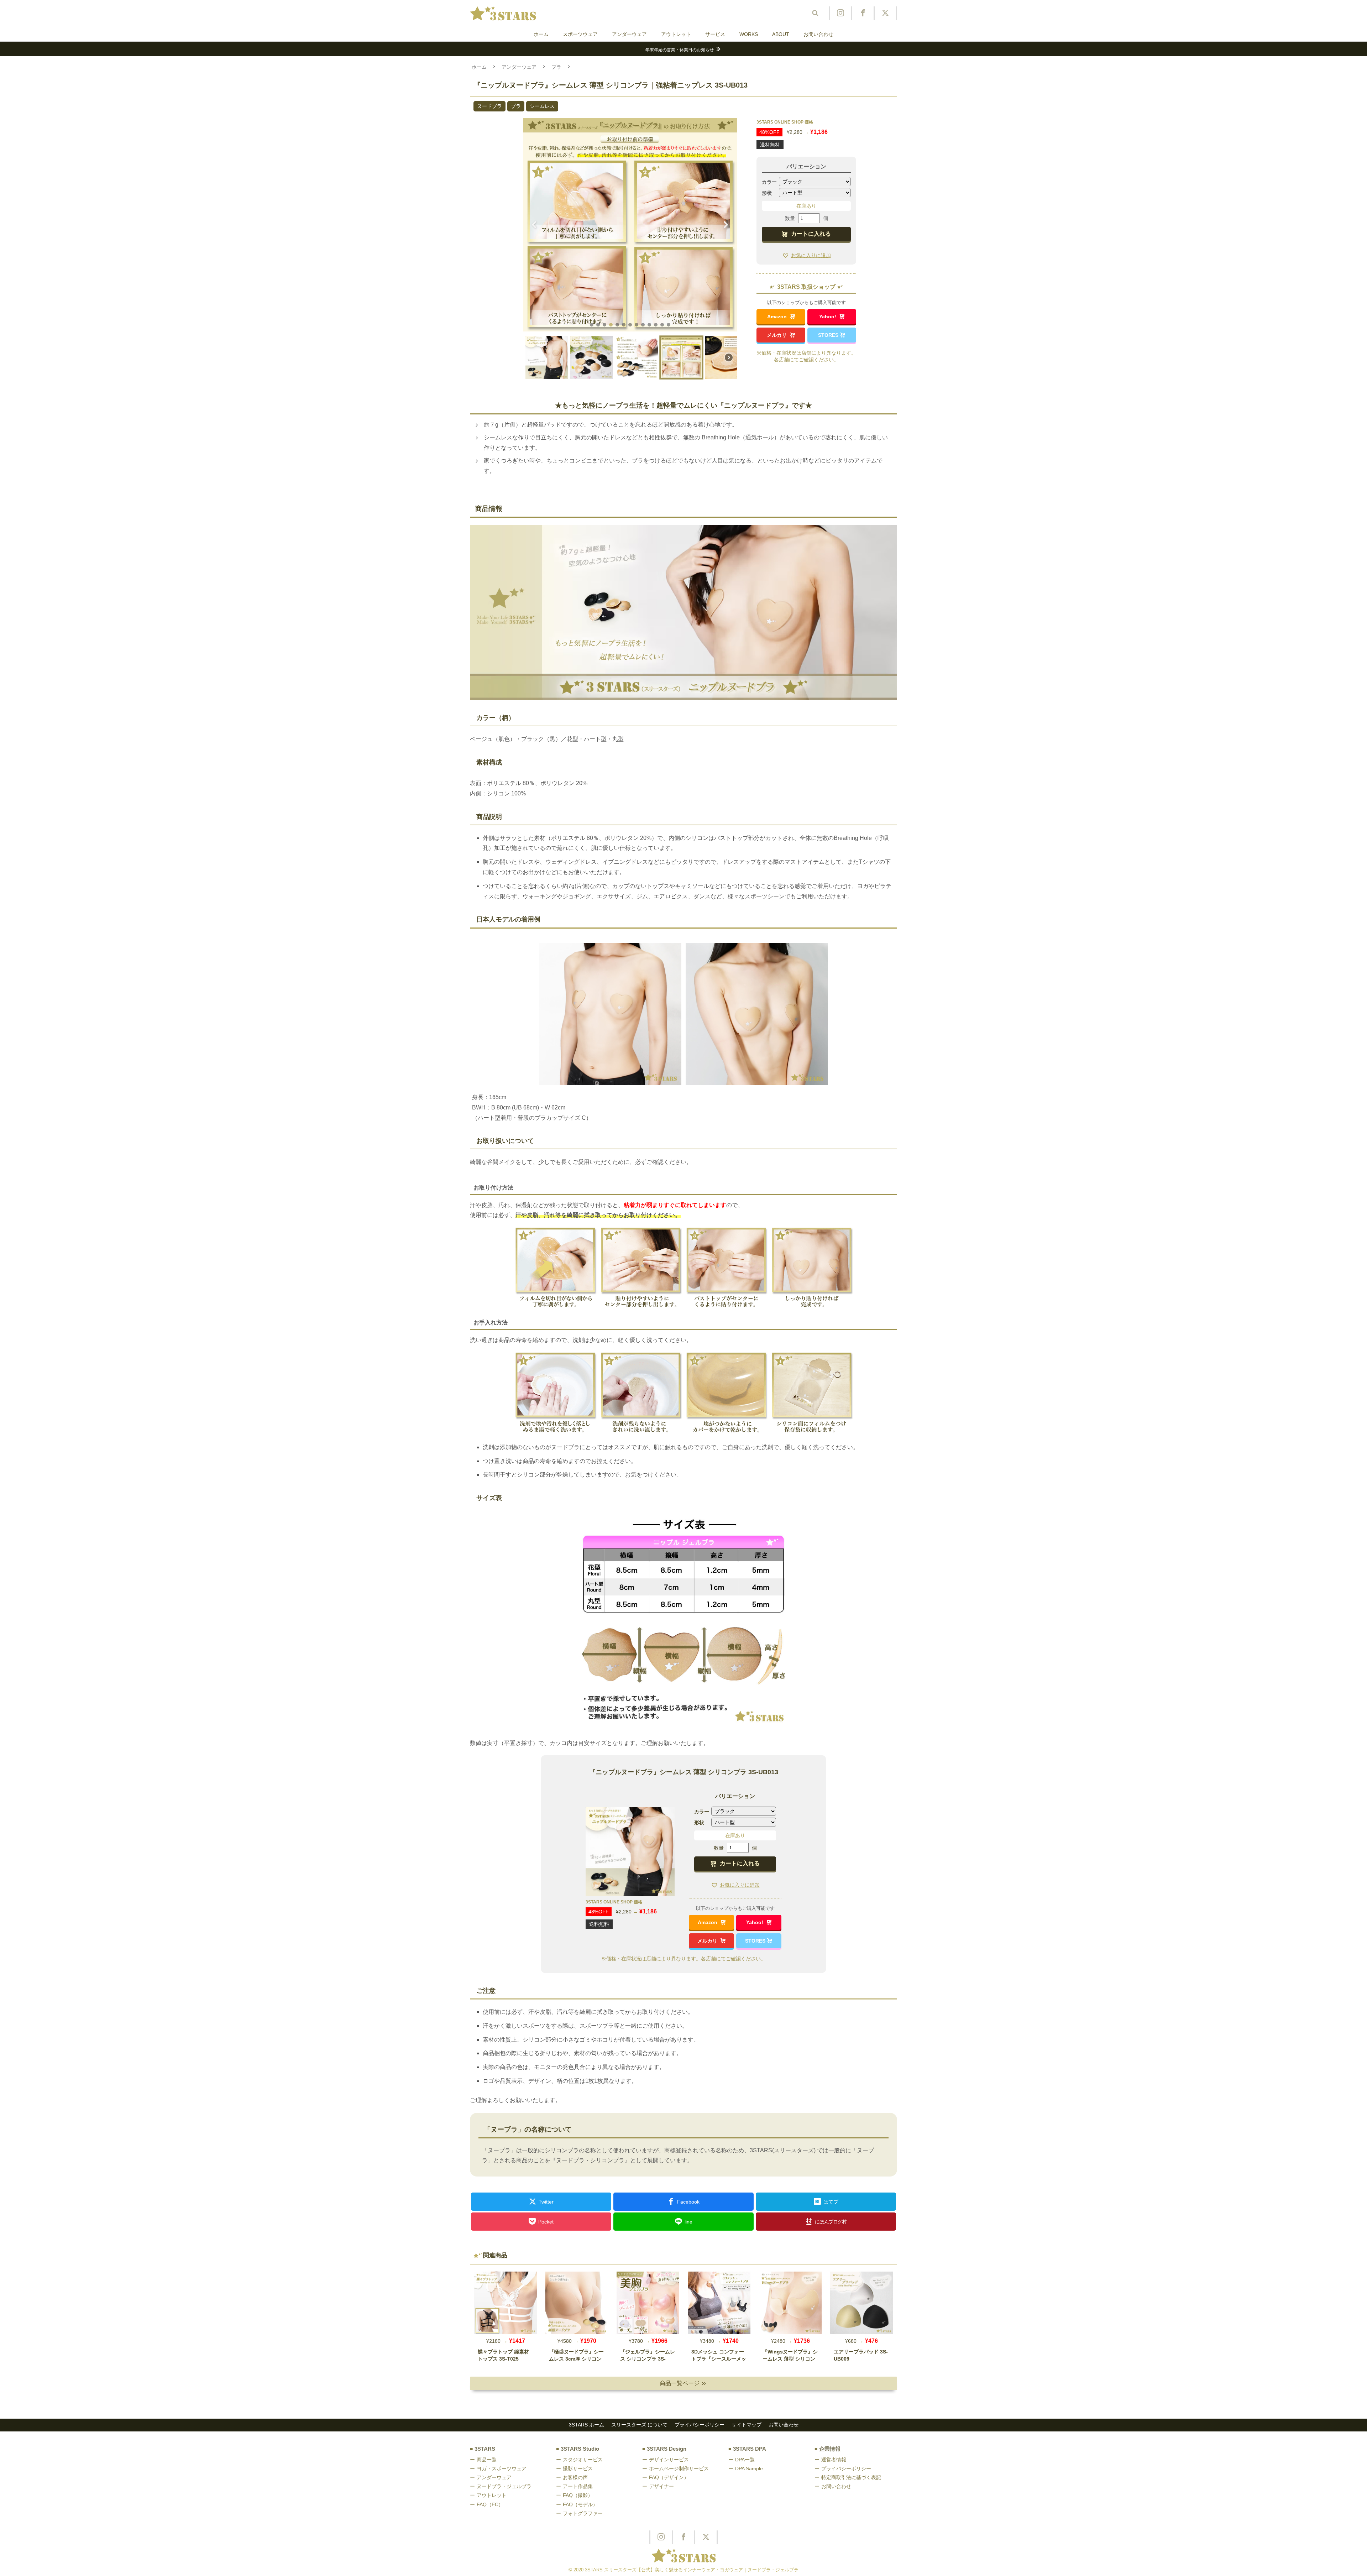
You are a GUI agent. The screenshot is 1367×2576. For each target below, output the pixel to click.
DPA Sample (749, 2468)
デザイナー (661, 2486)
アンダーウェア (629, 34)
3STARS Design (667, 2449)
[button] (534, 225)
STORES (828, 335)
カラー (769, 182)
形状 (767, 193)
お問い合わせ (818, 34)
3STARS (485, 2449)
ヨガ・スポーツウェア (502, 2468)
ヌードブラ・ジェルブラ (504, 2486)
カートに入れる (811, 234)
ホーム (541, 34)
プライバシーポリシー (700, 2425)
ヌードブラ (489, 106)
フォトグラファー (583, 2513)
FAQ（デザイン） (669, 2477)
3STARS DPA (750, 2449)
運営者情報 (834, 2460)
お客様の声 (575, 2477)
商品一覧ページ (683, 2383)
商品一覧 (487, 2460)
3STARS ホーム (586, 2425)
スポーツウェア (580, 34)
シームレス (542, 106)
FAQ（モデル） (580, 2504)
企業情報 (830, 2449)
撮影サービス (578, 2468)
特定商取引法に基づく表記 (851, 2477)
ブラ (556, 67)
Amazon (778, 317)
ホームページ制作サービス (679, 2468)
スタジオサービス (583, 2460)
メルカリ (777, 335)
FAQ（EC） (490, 2504)
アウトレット (676, 34)
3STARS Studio (580, 2449)
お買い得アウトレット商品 (680, 50)
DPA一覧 (745, 2460)
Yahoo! (828, 317)
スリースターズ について (639, 2425)
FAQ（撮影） (578, 2495)
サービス (715, 34)
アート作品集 (578, 2486)
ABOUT (781, 34)
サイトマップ (747, 2425)
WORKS (749, 34)
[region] (630, 251)
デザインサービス (669, 2460)
